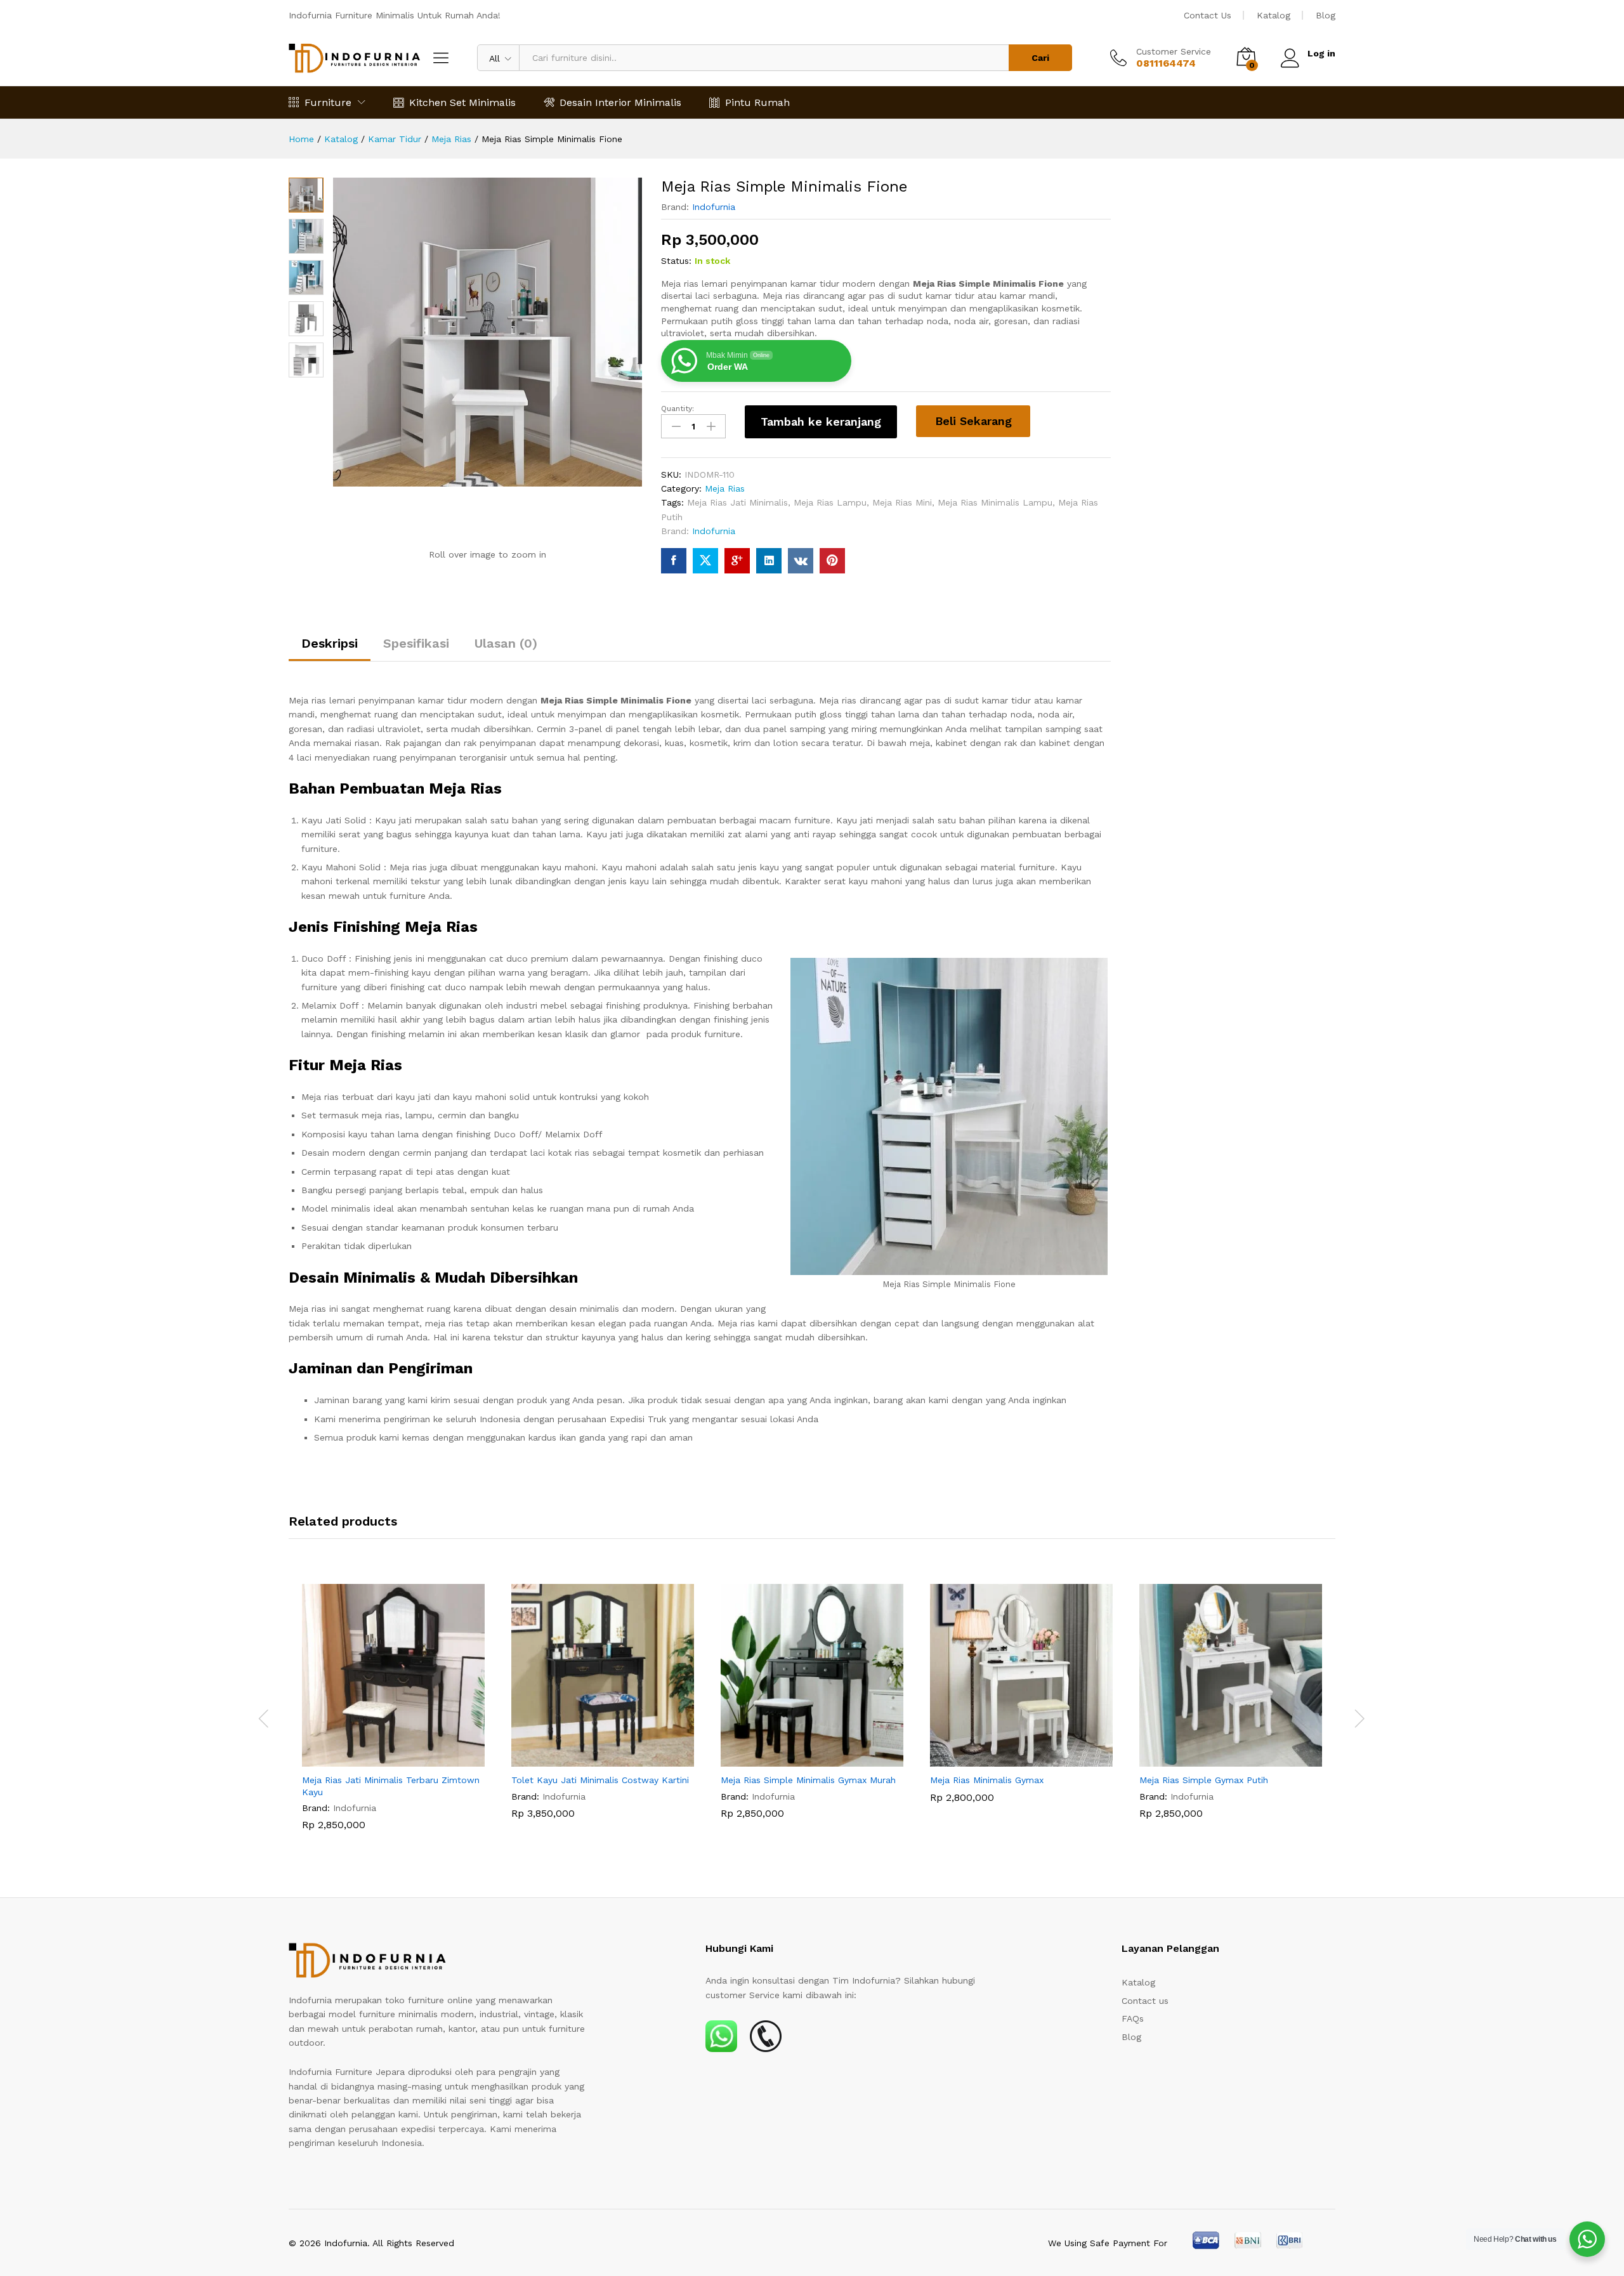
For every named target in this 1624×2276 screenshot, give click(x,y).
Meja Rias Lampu (830, 502)
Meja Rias (725, 488)
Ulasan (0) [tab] (506, 643)
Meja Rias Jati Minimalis (737, 502)
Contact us (1145, 2001)
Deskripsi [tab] (330, 643)
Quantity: (678, 409)
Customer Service (1174, 51)
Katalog (1274, 15)
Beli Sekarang (973, 421)
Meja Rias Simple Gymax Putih (1204, 1780)
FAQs (1133, 2018)
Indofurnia (714, 207)
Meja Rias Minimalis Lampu (995, 502)
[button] (379, 1759)
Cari (1040, 58)
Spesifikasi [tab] (416, 643)
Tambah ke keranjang (821, 422)
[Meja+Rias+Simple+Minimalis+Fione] (705, 561)
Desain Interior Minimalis (620, 102)
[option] (393, 1717)
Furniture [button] (328, 102)
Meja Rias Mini (902, 502)
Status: (676, 261)
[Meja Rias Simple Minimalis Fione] (674, 561)
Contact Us (1208, 15)
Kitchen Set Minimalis (462, 102)
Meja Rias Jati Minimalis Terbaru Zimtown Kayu (391, 1786)
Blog (1326, 15)
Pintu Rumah (757, 102)
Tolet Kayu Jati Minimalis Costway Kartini (600, 1780)
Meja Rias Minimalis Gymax (987, 1780)
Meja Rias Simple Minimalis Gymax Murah (808, 1780)
